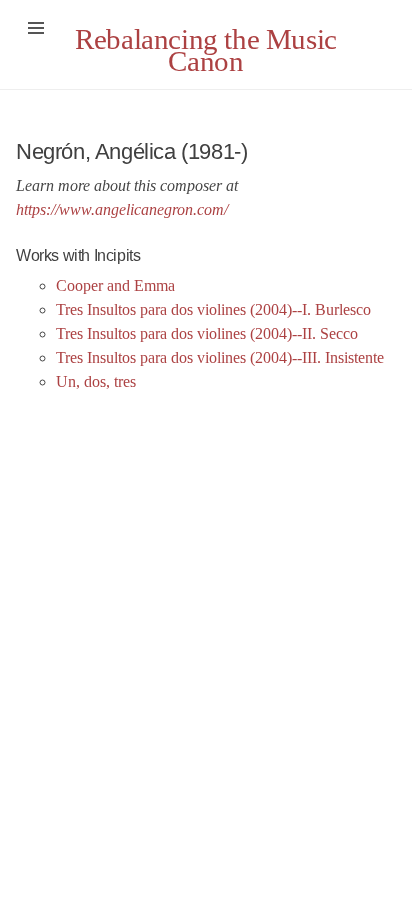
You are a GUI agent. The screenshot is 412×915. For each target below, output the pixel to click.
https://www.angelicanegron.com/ (122, 209)
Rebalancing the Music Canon (206, 50)
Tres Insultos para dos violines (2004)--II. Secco (207, 333)
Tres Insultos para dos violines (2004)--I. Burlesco (213, 309)
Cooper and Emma (115, 285)
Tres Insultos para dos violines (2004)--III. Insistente (220, 357)
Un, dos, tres (96, 381)
